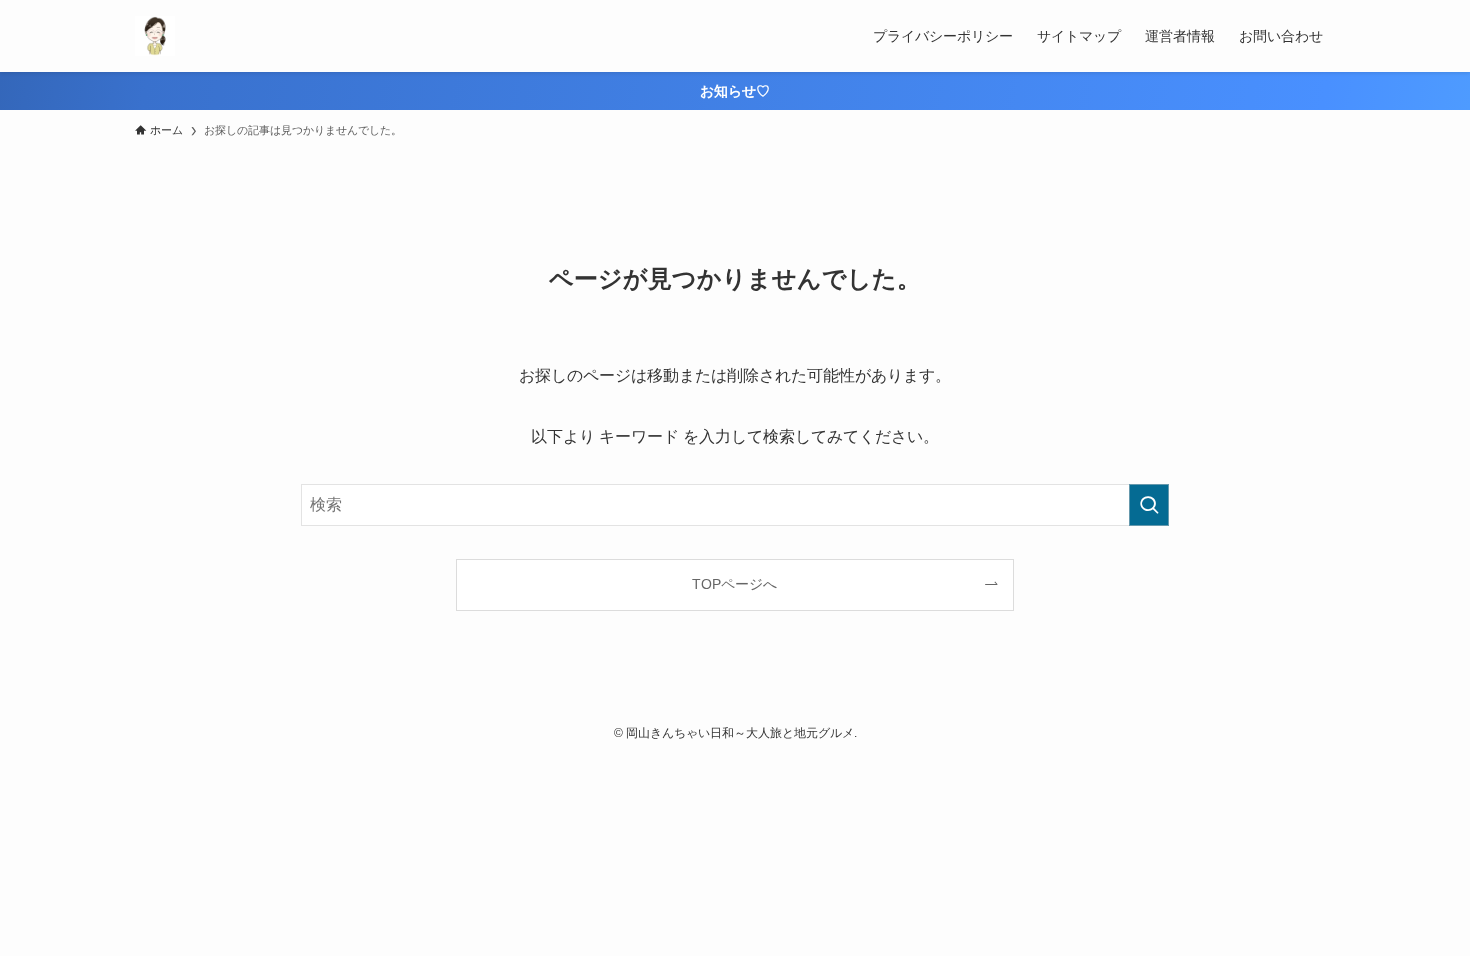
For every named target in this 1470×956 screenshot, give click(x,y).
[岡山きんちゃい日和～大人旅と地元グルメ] (155, 36)
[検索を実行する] (1149, 505)
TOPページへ (734, 584)
